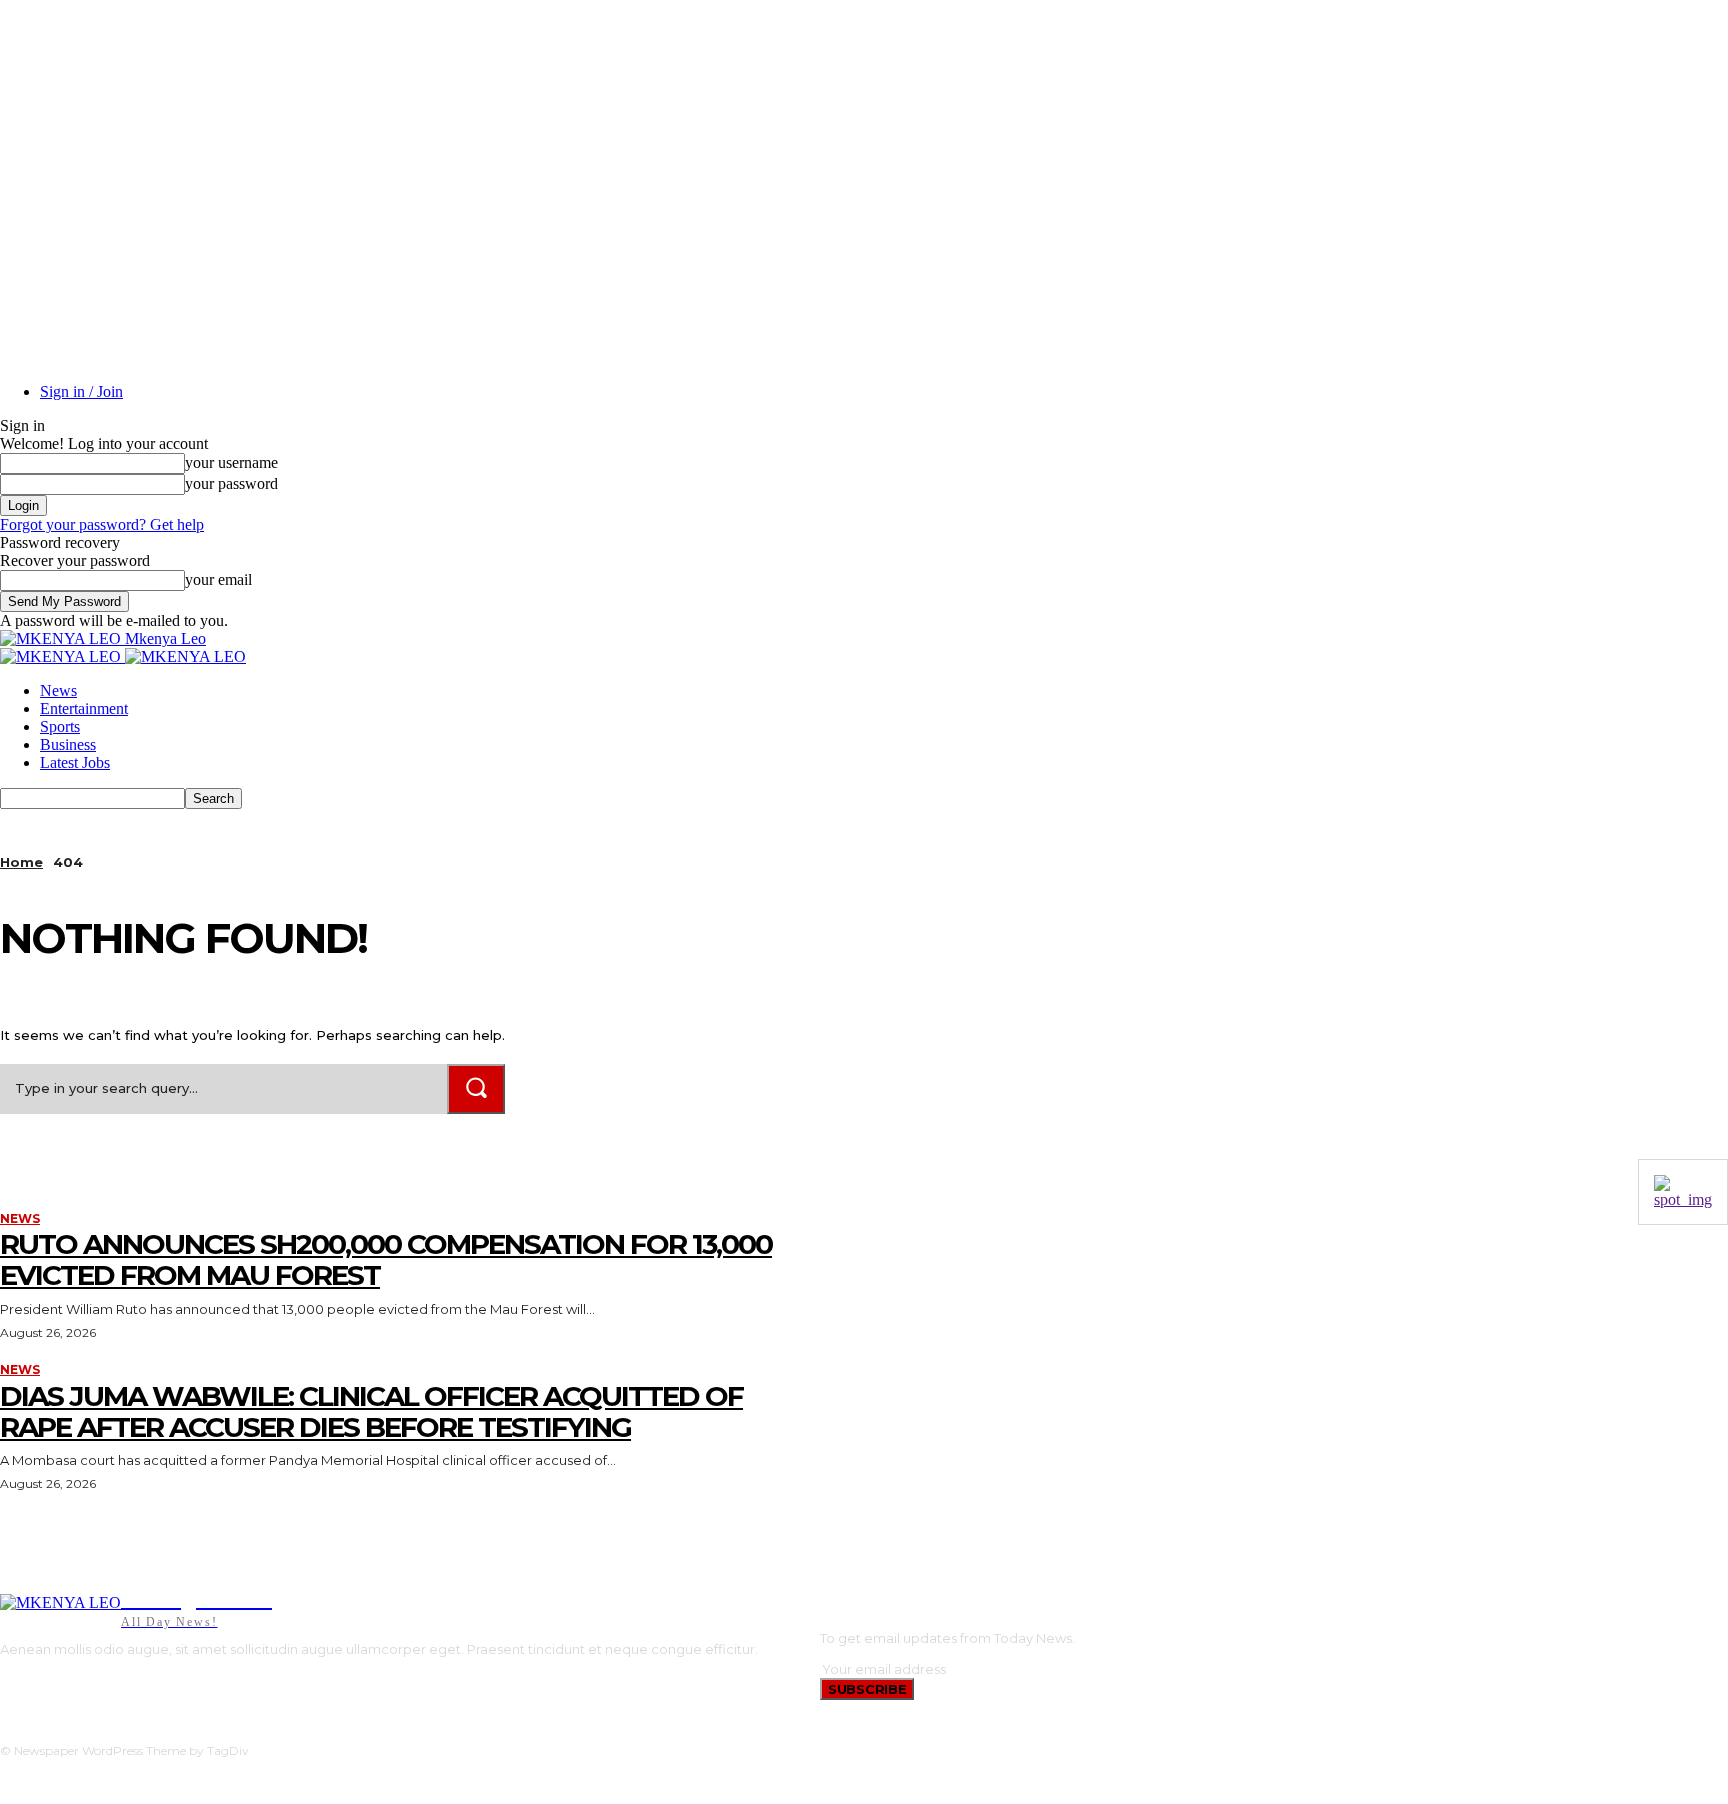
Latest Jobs (75, 762)
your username (231, 462)
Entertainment (84, 708)
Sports (60, 726)
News (58, 690)
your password (231, 483)
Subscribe (867, 1689)
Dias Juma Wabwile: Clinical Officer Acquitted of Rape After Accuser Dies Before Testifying (371, 1411)
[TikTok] (64, 1683)
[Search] (476, 1088)
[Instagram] (33, 1683)
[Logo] (62, 656)
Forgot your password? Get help (102, 524)
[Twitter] (94, 1683)
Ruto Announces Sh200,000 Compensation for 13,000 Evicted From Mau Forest (386, 1259)
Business (68, 744)
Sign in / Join (81, 391)
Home (21, 862)
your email (218, 579)
